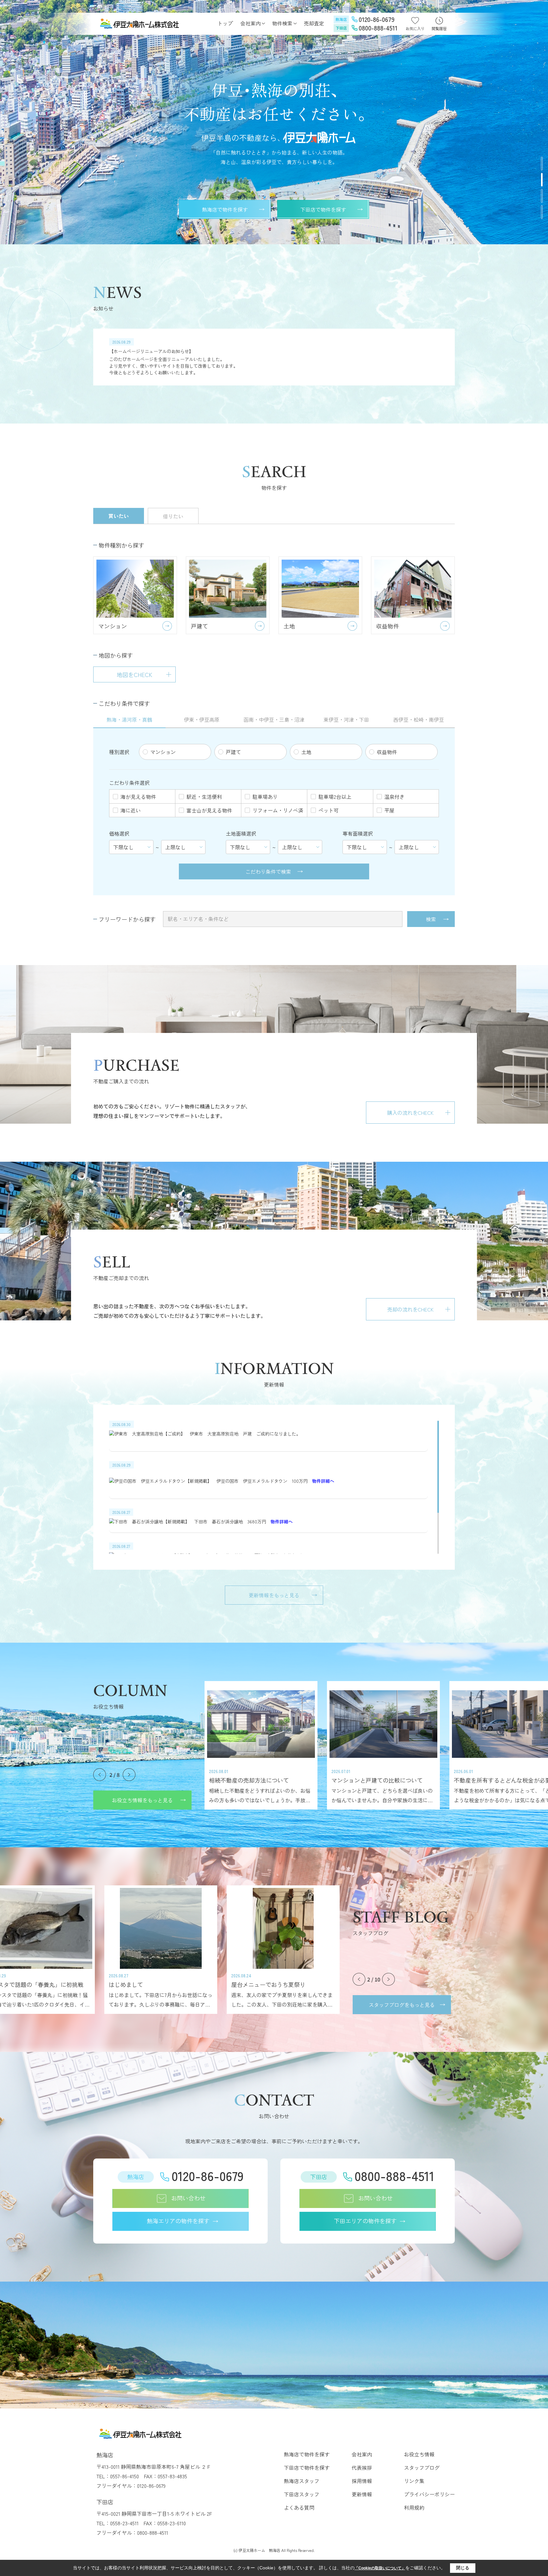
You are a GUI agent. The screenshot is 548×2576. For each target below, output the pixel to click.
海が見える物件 (138, 797)
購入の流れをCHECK (410, 1113)
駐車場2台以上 (335, 797)
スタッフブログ (422, 2468)
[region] (274, 357)
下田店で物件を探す (323, 209)
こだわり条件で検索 (268, 871)
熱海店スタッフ (302, 2481)
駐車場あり (265, 797)
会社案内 (251, 23)
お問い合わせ (188, 2198)
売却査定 (314, 23)
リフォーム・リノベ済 (278, 810)
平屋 (389, 810)
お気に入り (415, 28)
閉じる (463, 2568)
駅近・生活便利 (204, 797)
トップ (225, 23)
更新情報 (362, 2494)
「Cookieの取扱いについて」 (380, 2568)
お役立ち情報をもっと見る (142, 1800)
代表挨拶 (362, 2468)
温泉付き (395, 797)
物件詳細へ (323, 1481)
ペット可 (329, 810)
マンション (163, 752)
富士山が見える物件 (209, 810)
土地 (306, 752)
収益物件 (387, 752)
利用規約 (414, 2507)
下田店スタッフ (302, 2494)
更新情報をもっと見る (274, 1595)
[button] (542, 164)
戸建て (233, 752)
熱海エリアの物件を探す (178, 2221)
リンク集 (414, 2481)
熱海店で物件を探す (225, 209)
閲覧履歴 (439, 28)
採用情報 (362, 2481)
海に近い (131, 810)
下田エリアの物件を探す (365, 2221)
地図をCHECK (134, 674)
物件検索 (282, 23)
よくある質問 (299, 2507)
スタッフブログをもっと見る (402, 2005)
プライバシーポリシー (429, 2494)
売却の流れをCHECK (410, 1309)
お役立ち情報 (419, 2454)
